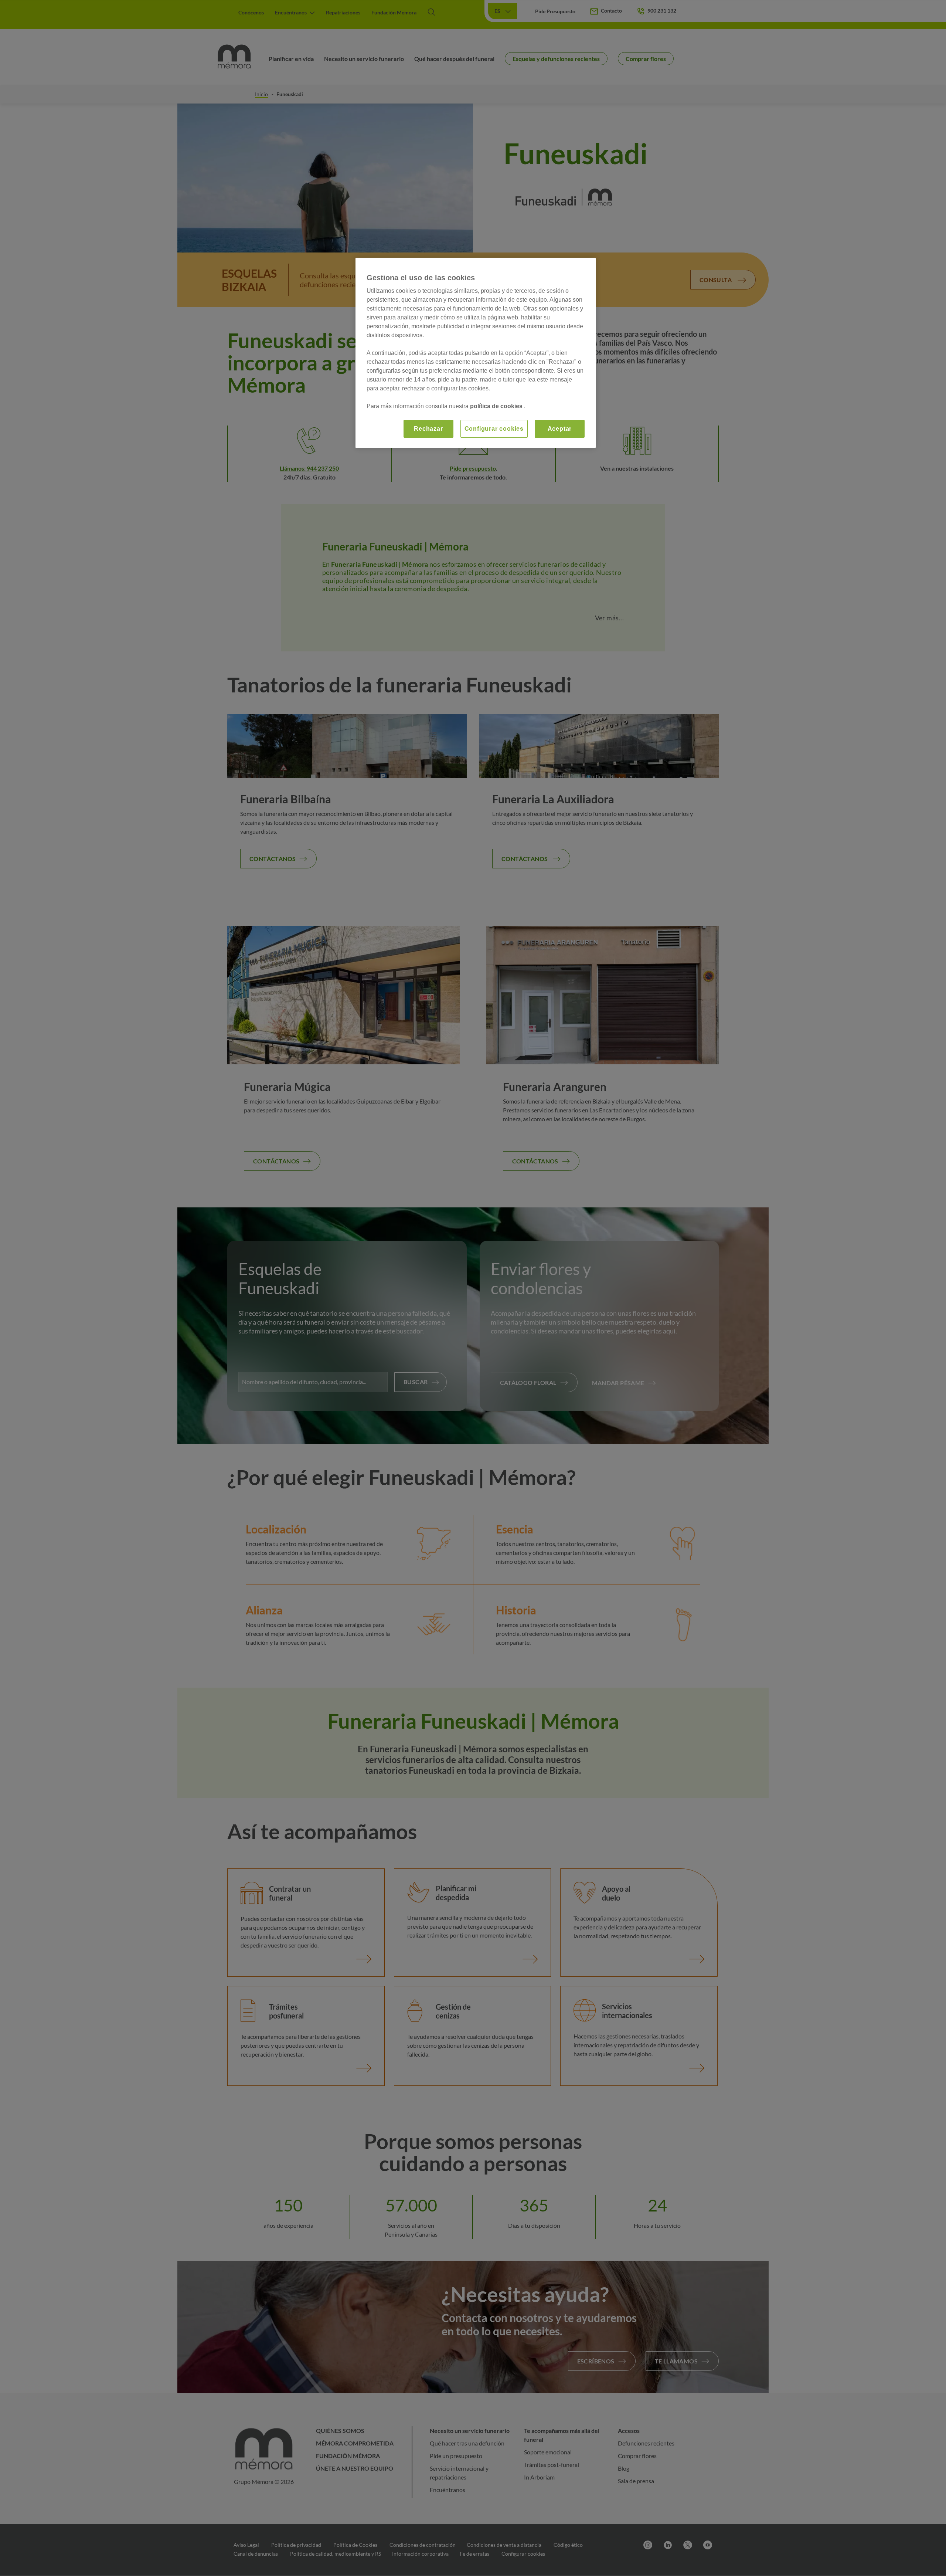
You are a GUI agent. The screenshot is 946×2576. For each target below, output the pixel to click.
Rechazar (428, 429)
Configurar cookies (494, 429)
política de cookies (497, 406)
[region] (476, 353)
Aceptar (560, 429)
